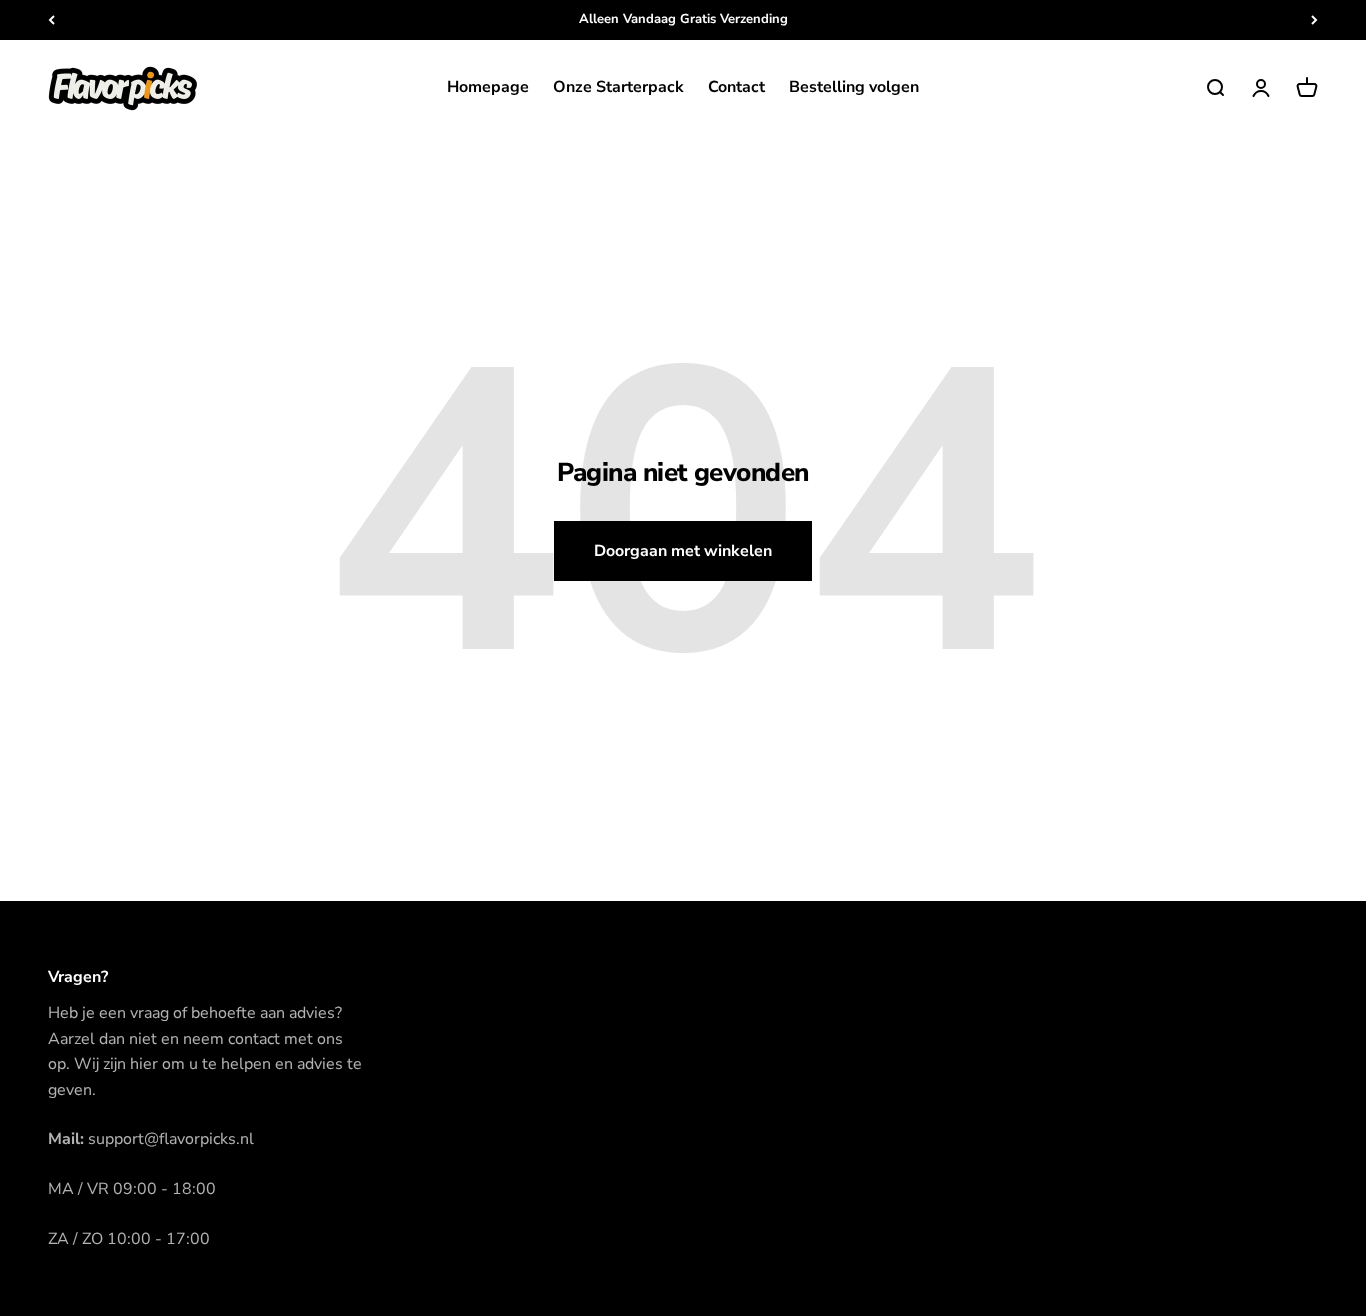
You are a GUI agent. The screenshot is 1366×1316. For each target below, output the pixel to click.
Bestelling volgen (854, 87)
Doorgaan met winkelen (683, 551)
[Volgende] (1314, 20)
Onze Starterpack (618, 87)
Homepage (488, 87)
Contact (736, 87)
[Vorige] (51, 20)
